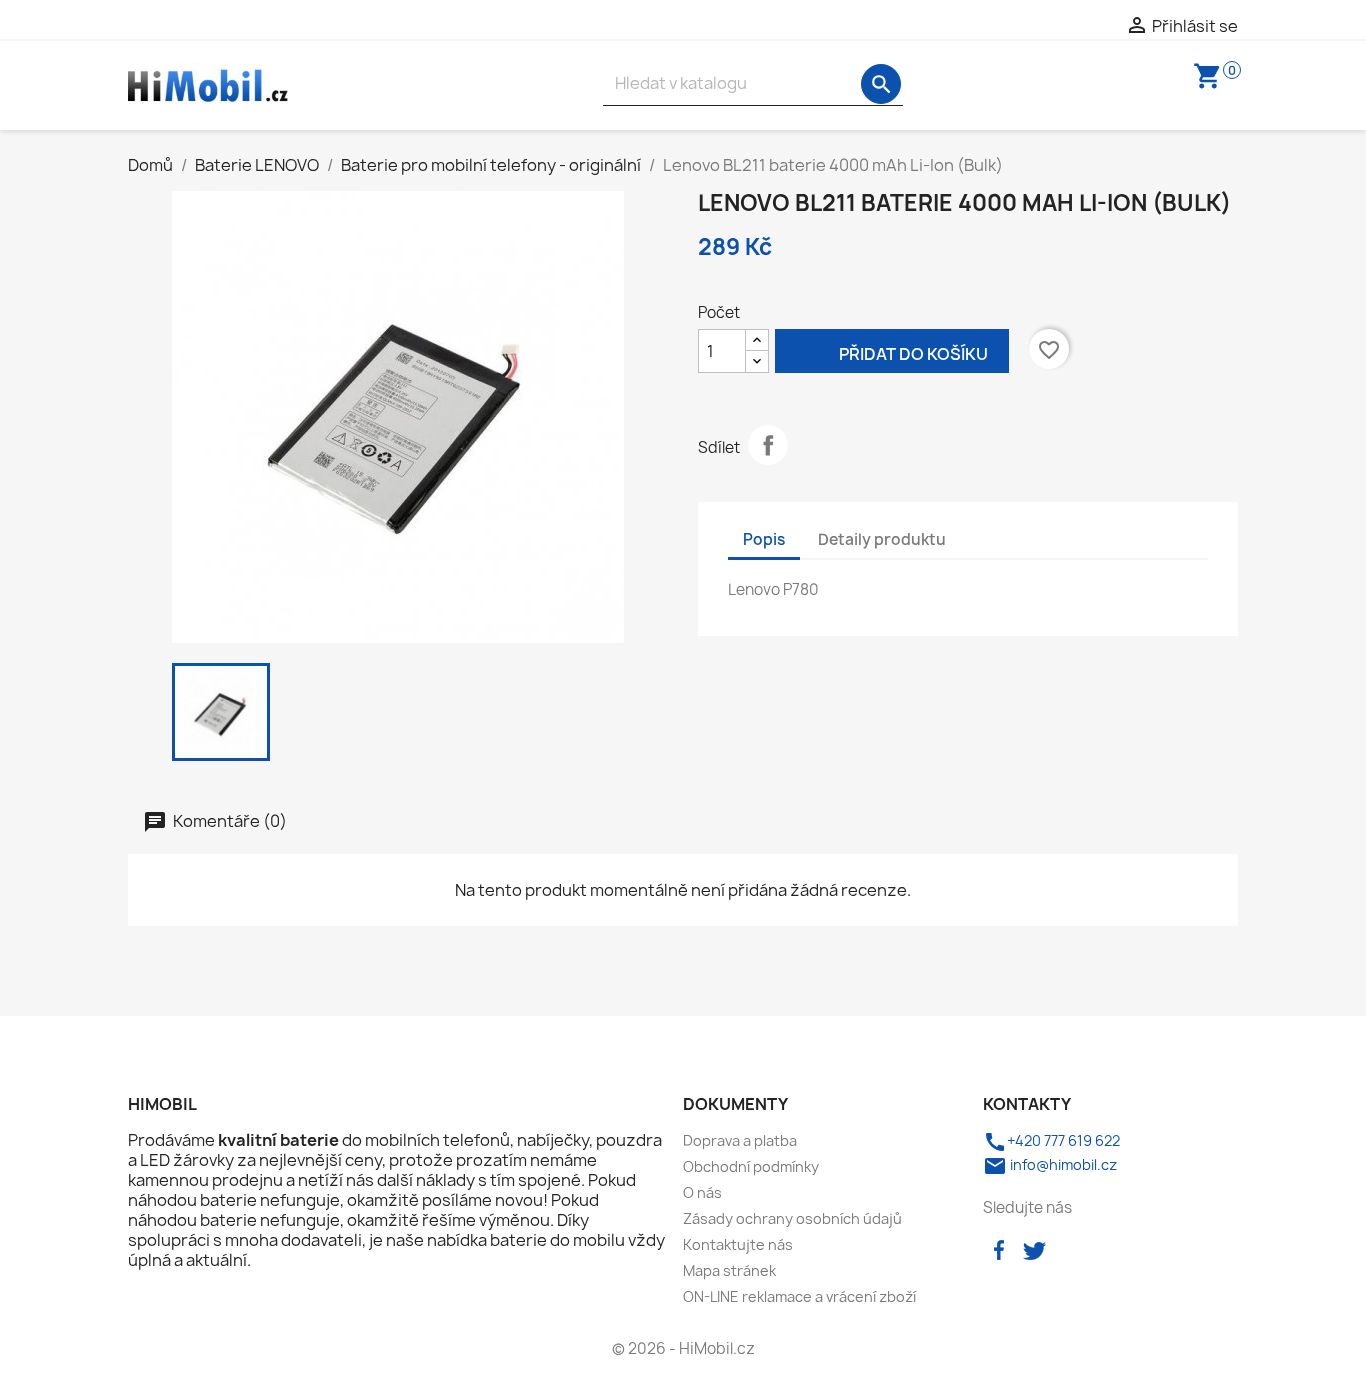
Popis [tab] (764, 539)
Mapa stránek (729, 1270)
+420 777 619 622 (1051, 1140)
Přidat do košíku (892, 350)
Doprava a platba (740, 1140)
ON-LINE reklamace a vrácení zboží (799, 1296)
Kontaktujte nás (738, 1244)
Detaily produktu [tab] (882, 539)
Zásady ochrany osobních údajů (792, 1218)
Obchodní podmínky (751, 1166)
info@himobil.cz (1050, 1164)
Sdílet (768, 445)
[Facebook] (999, 1248)
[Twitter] (1034, 1248)
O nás (702, 1192)
